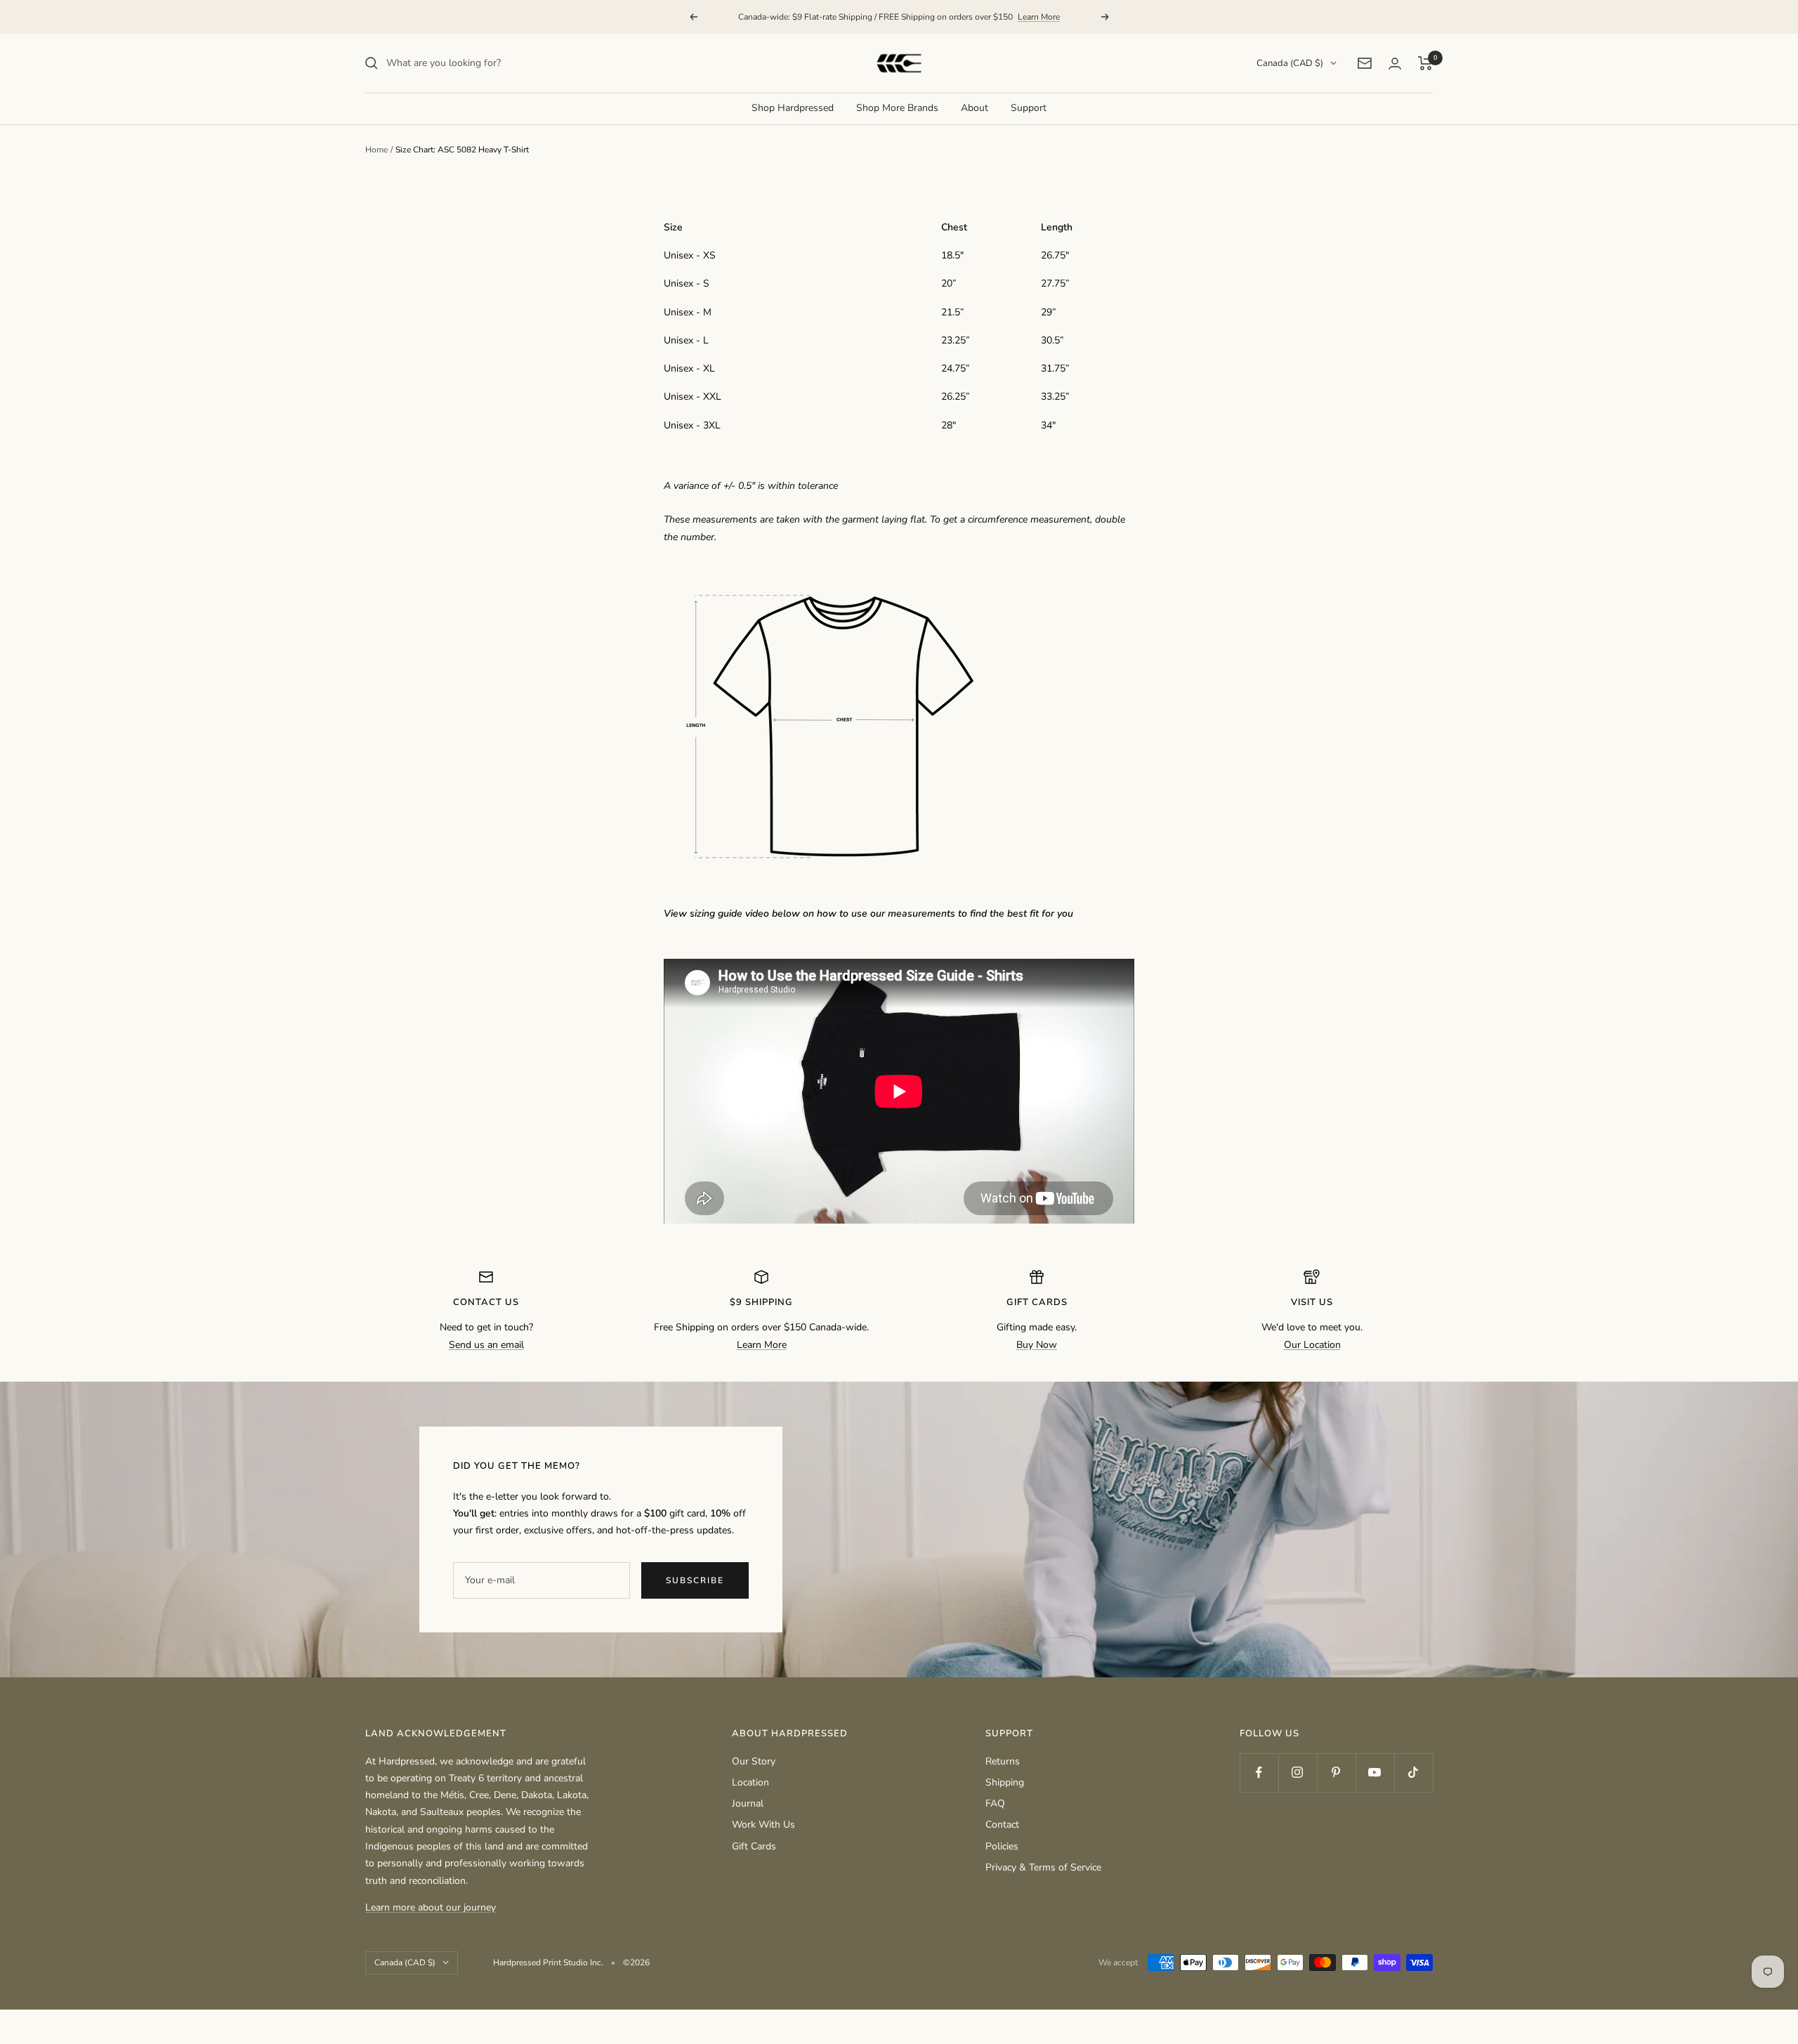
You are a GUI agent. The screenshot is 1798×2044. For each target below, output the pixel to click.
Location (750, 1782)
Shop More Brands (897, 108)
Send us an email (486, 1345)
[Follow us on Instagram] (1298, 1773)
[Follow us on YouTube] (1375, 1773)
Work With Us (763, 1824)
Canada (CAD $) (1290, 63)
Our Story (754, 1761)
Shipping (1005, 1782)
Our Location (1312, 1345)
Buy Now (1037, 1345)
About (975, 108)
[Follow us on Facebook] (1259, 1773)
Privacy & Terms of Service (1043, 1867)
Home (376, 150)
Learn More (1039, 17)
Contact (1002, 1824)
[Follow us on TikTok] (1413, 1773)
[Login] (1395, 64)
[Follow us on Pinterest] (1336, 1773)
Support (1029, 108)
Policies (1002, 1846)
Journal (748, 1803)
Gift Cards (754, 1846)
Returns (1003, 1761)
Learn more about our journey (431, 1907)
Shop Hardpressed (793, 108)
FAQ (995, 1803)
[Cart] (1425, 63)
